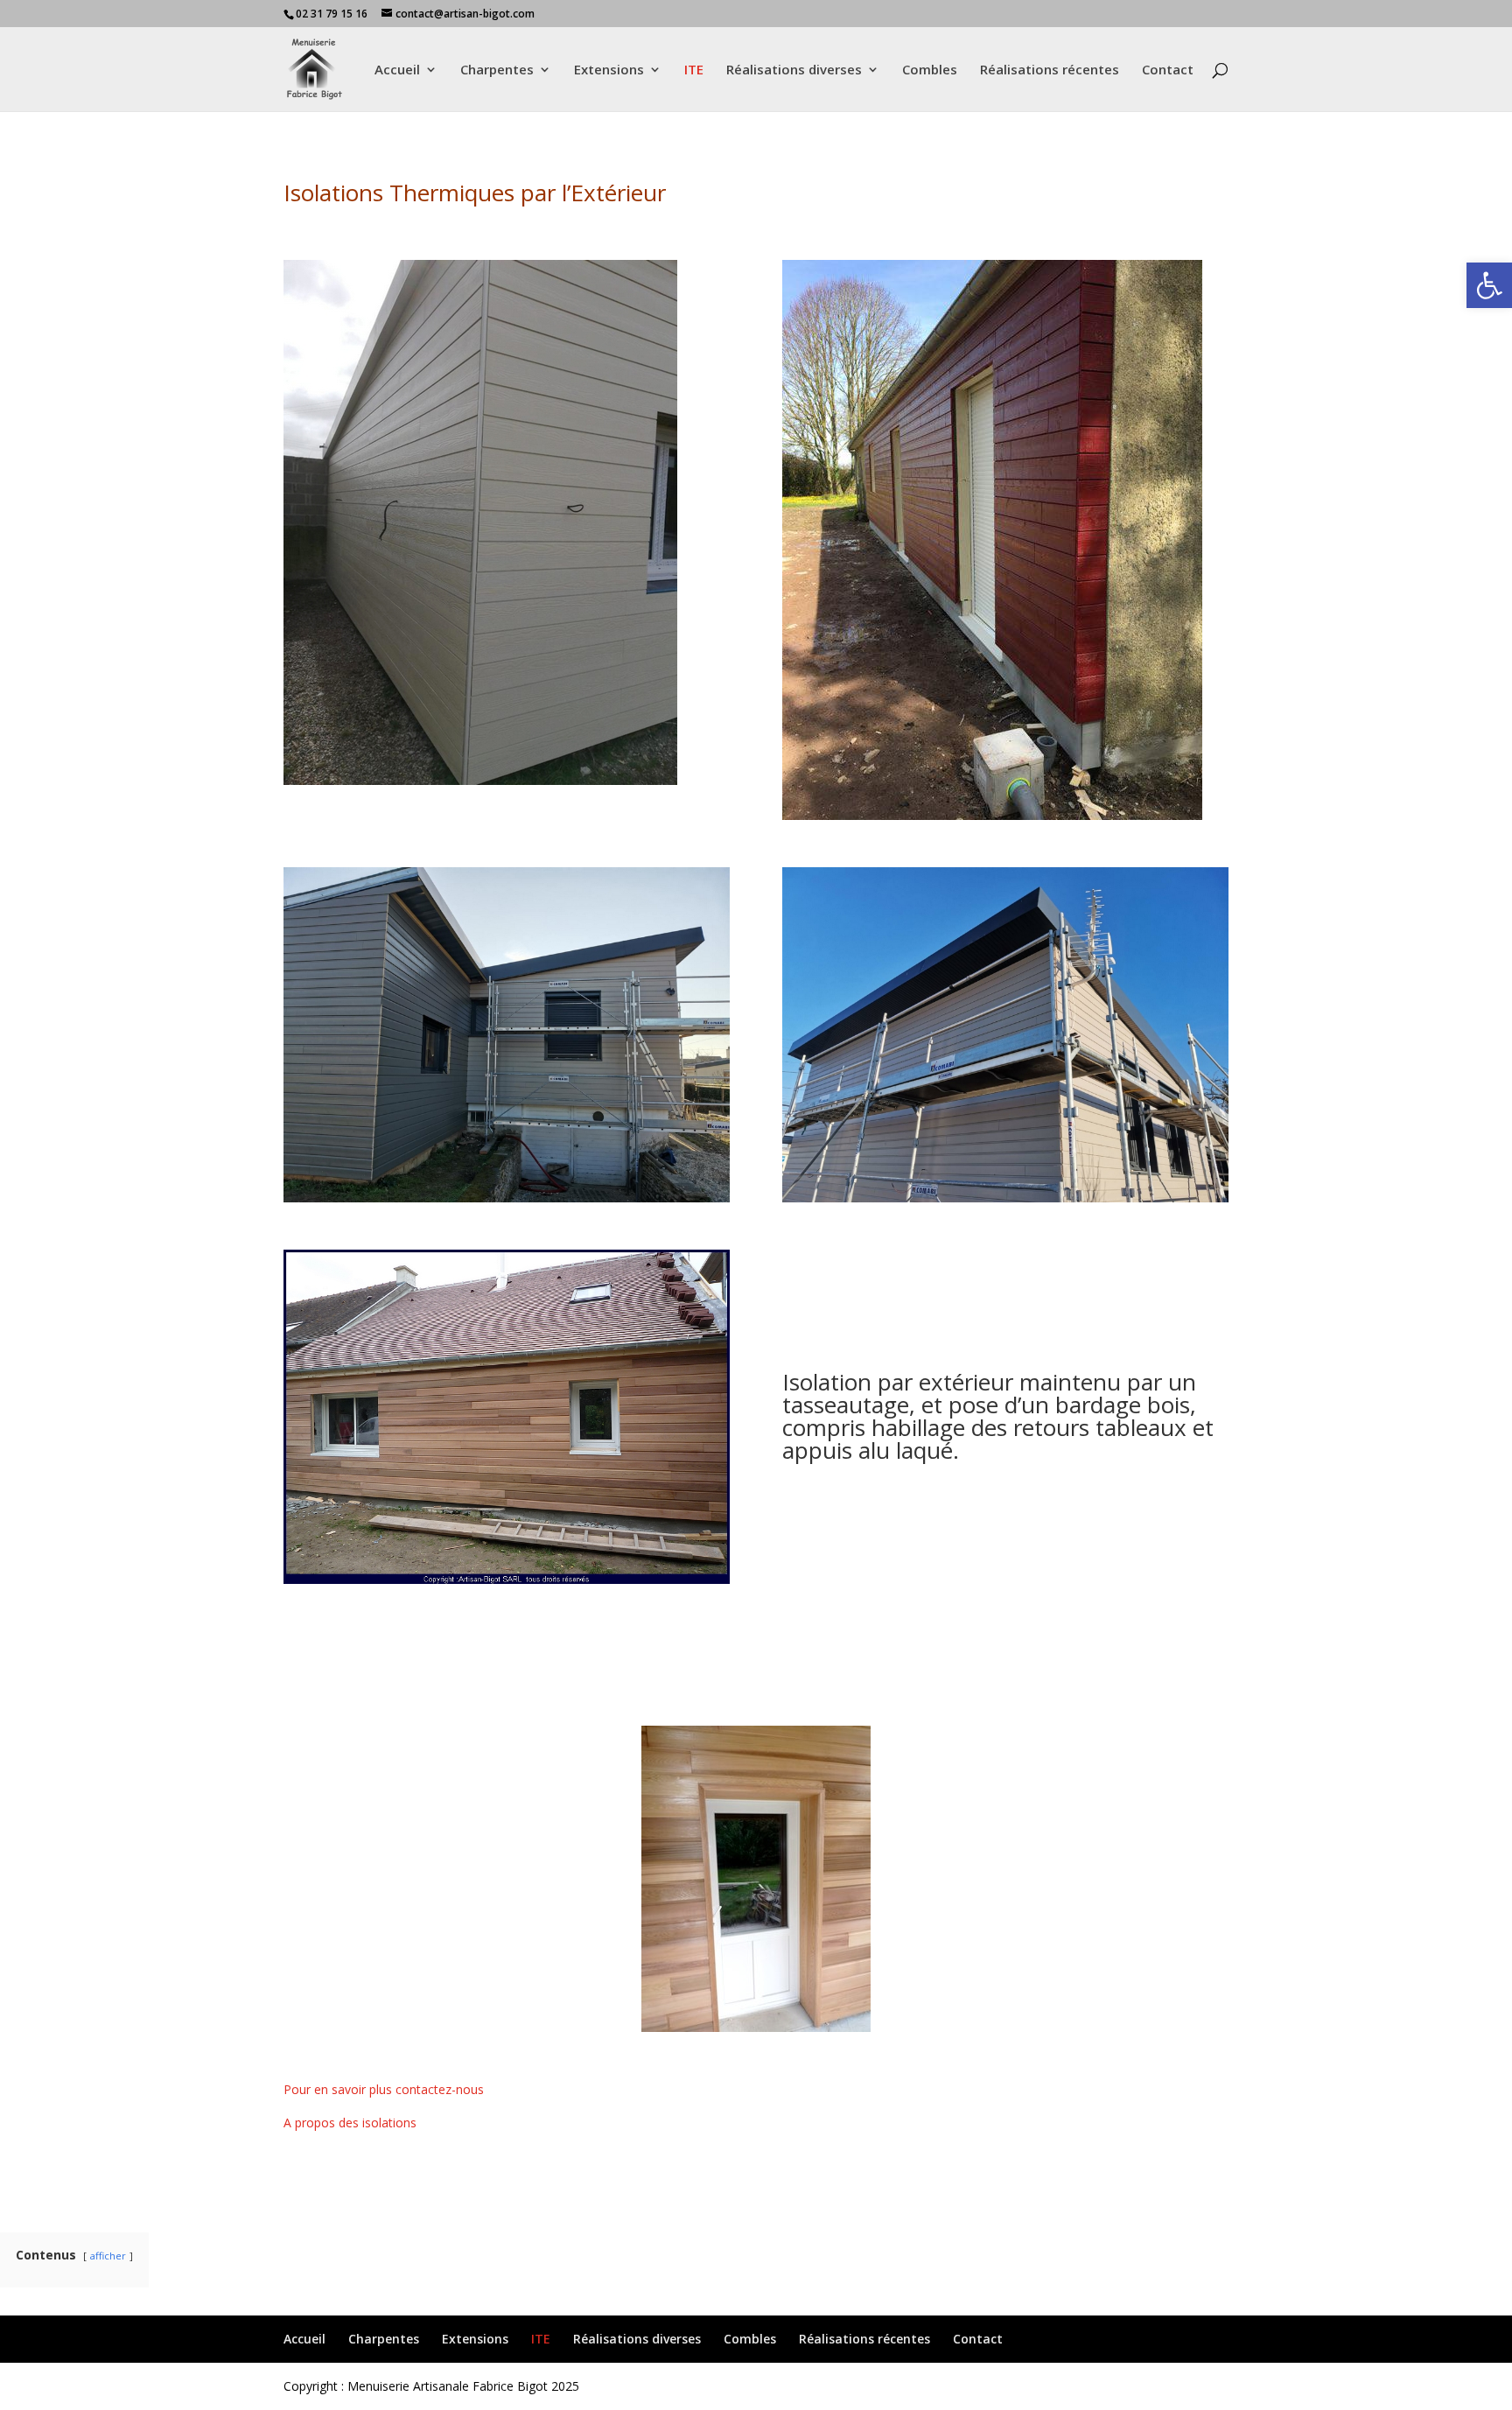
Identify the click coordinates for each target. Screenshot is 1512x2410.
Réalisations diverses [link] (794, 70)
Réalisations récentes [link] (1050, 70)
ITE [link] (694, 70)
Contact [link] (1168, 70)
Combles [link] (930, 70)
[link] (1489, 285)
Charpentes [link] (497, 70)
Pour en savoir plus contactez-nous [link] (384, 2089)
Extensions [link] (609, 70)
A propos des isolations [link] (350, 2123)
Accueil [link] (397, 70)
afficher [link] (108, 2256)
